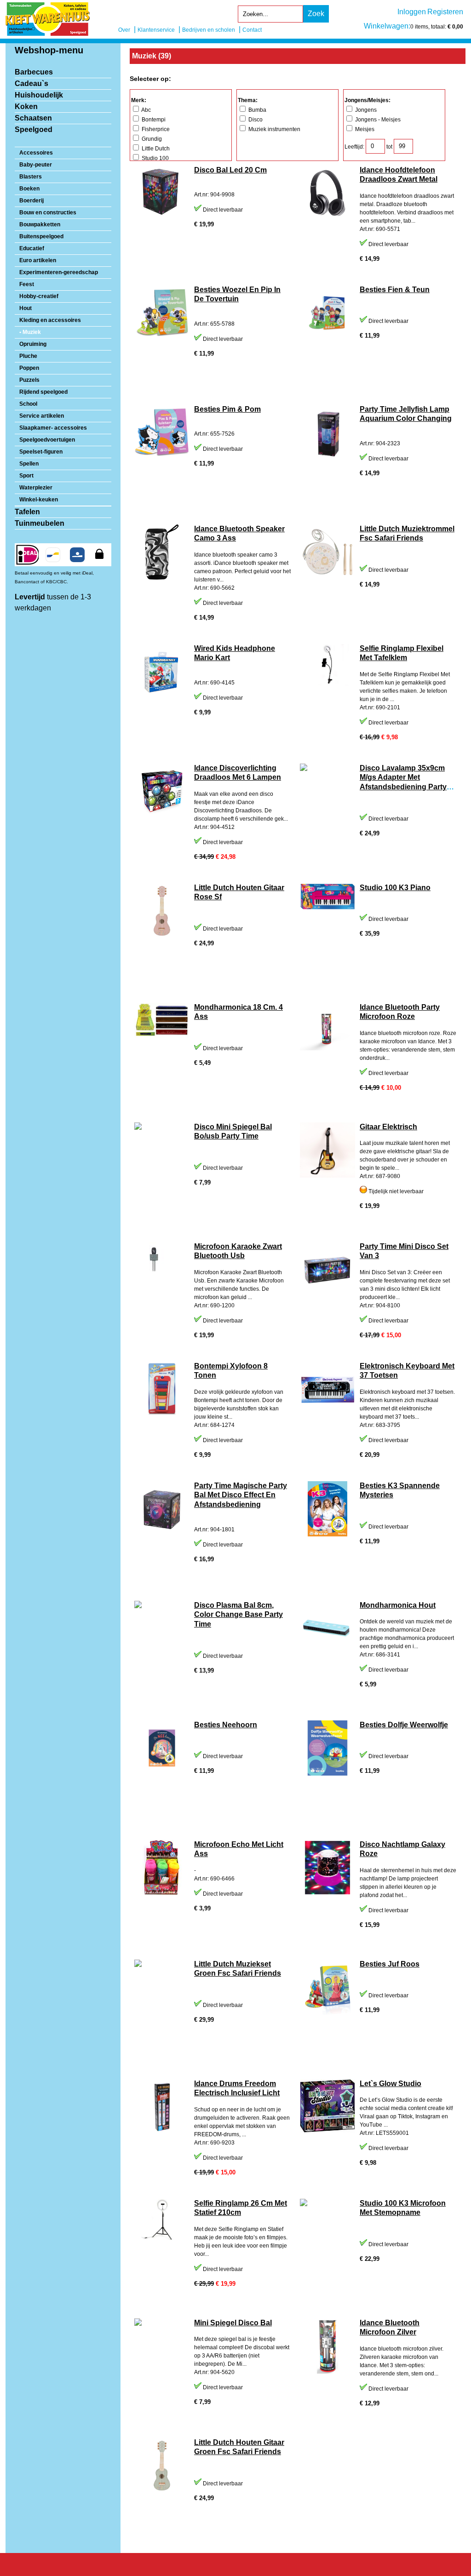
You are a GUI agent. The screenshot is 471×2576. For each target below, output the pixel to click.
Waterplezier (36, 488)
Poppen (29, 368)
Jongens (365, 110)
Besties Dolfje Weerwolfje (404, 1725)
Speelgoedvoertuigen (47, 440)
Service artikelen (42, 416)
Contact (252, 30)
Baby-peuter (36, 165)
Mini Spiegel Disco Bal (233, 2323)
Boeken (29, 189)
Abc (146, 110)
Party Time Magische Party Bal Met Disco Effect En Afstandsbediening (241, 1495)
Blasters (31, 177)
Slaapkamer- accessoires (53, 428)
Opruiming (33, 344)
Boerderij (32, 201)
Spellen (29, 464)
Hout (26, 308)
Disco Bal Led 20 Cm (230, 170)
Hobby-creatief (39, 296)
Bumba (257, 110)
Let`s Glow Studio (391, 2084)
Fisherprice (155, 129)
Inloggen (412, 12)
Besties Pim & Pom (227, 409)
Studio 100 (155, 158)
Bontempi (153, 120)
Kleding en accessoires (50, 320)
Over (124, 30)
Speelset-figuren (41, 452)
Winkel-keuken (39, 500)
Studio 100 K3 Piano (395, 888)
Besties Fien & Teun (395, 290)
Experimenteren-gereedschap (59, 272)
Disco (255, 120)
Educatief (32, 248)
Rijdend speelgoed (43, 392)
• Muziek (30, 332)
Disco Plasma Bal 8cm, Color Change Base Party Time (238, 1615)
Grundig (151, 139)
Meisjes (364, 129)
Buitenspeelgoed (41, 236)
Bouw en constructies (48, 213)
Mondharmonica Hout (398, 1605)
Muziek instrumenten (274, 129)
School (28, 404)
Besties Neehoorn (226, 1725)
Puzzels (29, 380)
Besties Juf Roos (390, 1964)
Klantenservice (156, 30)
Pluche (28, 356)
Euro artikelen (38, 260)
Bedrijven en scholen (209, 30)
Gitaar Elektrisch (388, 1127)
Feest (27, 284)
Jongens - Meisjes (377, 120)
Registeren (445, 12)
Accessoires (36, 153)
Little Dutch (155, 149)
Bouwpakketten (40, 224)
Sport (26, 476)
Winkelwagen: (387, 26)
